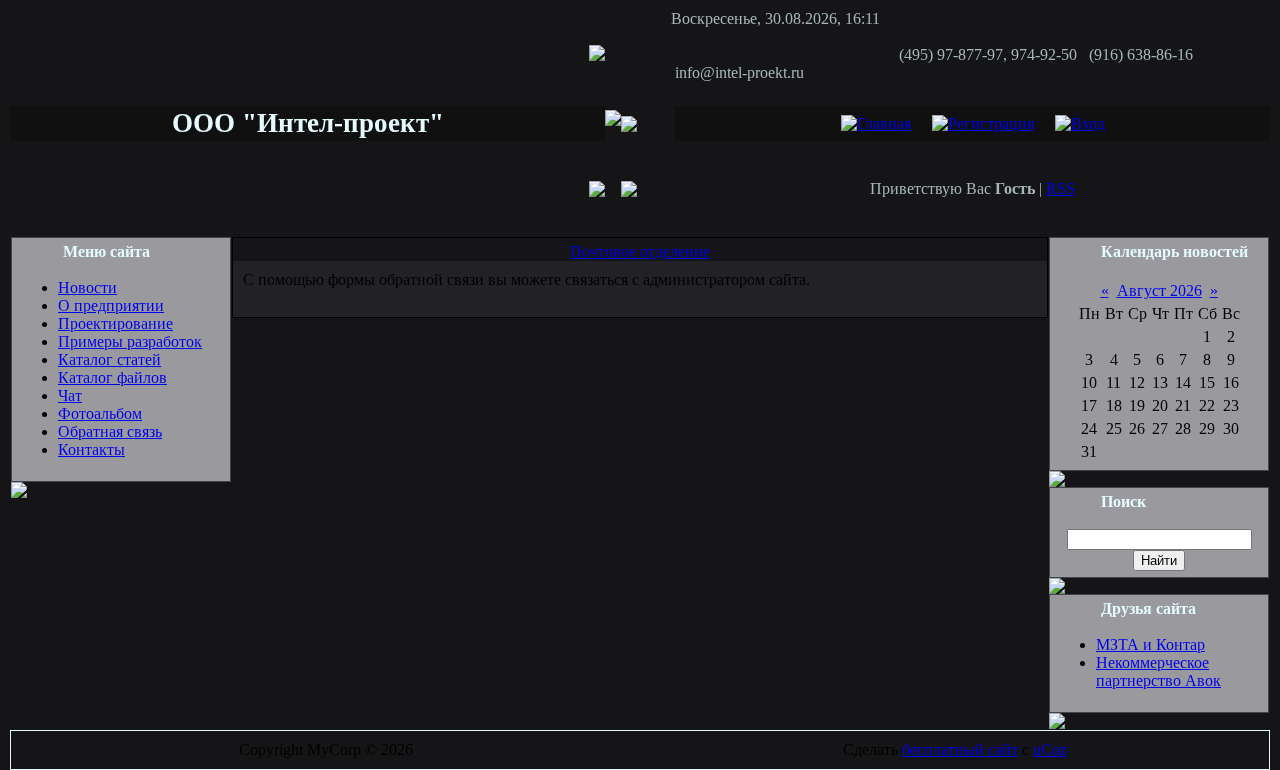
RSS (1060, 188)
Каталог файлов (112, 377)
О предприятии (111, 305)
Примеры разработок (130, 341)
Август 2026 (1159, 290)
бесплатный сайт (960, 749)
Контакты (91, 449)
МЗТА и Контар (1150, 644)
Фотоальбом (100, 413)
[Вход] (1080, 123)
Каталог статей (109, 359)
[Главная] (876, 123)
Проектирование (115, 323)
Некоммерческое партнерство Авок (1158, 671)
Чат (70, 395)
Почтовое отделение (640, 251)
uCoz (1050, 749)
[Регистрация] (983, 123)
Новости (87, 287)
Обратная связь (110, 431)
